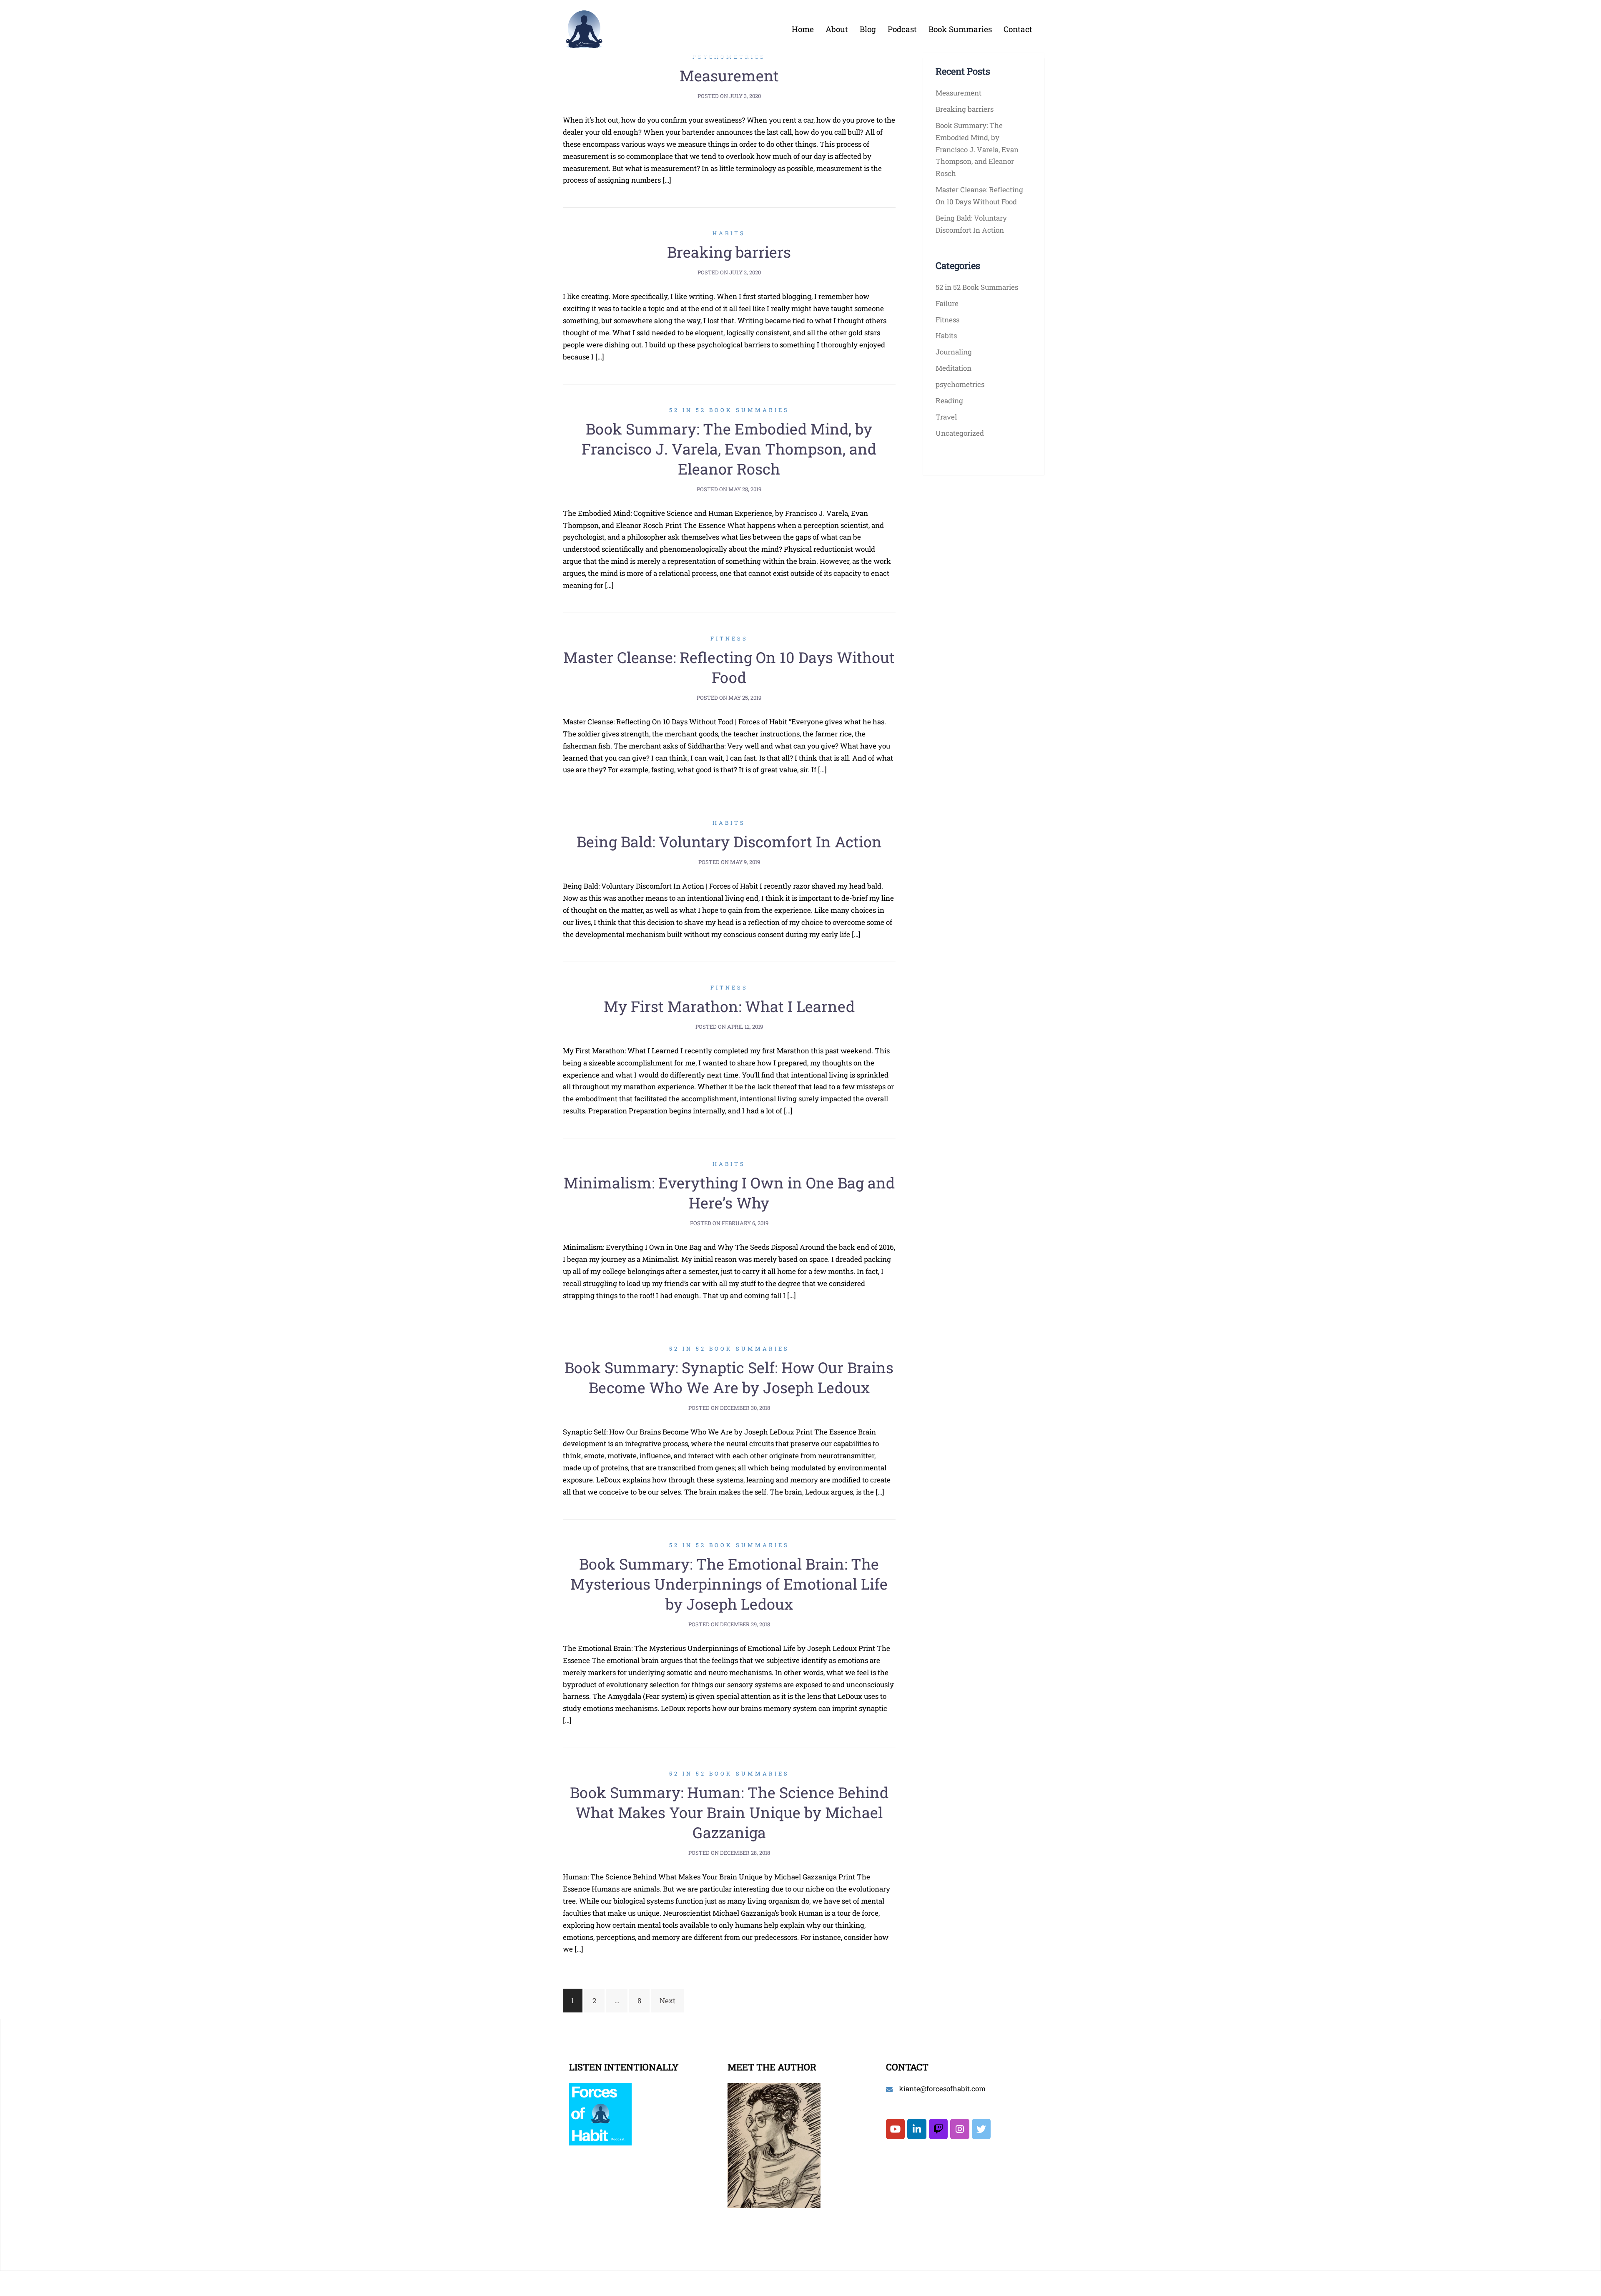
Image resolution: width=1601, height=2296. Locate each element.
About (837, 29)
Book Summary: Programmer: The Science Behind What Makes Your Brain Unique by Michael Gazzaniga (729, 1812)
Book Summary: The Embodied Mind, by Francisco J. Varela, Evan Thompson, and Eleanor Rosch (729, 449)
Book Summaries (960, 29)
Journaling (954, 352)
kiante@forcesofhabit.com (942, 2089)
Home (803, 29)
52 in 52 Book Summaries (729, 410)
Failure (947, 303)
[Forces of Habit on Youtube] (895, 2129)
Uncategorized (960, 433)
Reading (949, 401)
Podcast (902, 29)
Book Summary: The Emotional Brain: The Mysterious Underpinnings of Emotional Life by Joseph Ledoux (729, 1584)
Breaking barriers (729, 252)
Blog (868, 29)
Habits (729, 233)
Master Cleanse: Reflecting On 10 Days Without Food (729, 667)
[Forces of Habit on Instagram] (960, 2129)
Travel (946, 417)
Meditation (954, 368)
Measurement (729, 75)
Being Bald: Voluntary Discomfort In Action (729, 842)
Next (668, 2001)
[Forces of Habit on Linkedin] (917, 2129)
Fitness (729, 638)
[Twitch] (938, 2129)
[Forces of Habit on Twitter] (981, 2129)
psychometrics (960, 384)
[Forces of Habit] (584, 28)
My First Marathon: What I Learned (729, 1006)
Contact (1018, 29)
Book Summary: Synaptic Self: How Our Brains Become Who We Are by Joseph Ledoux (729, 1377)
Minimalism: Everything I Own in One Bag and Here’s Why (729, 1193)
